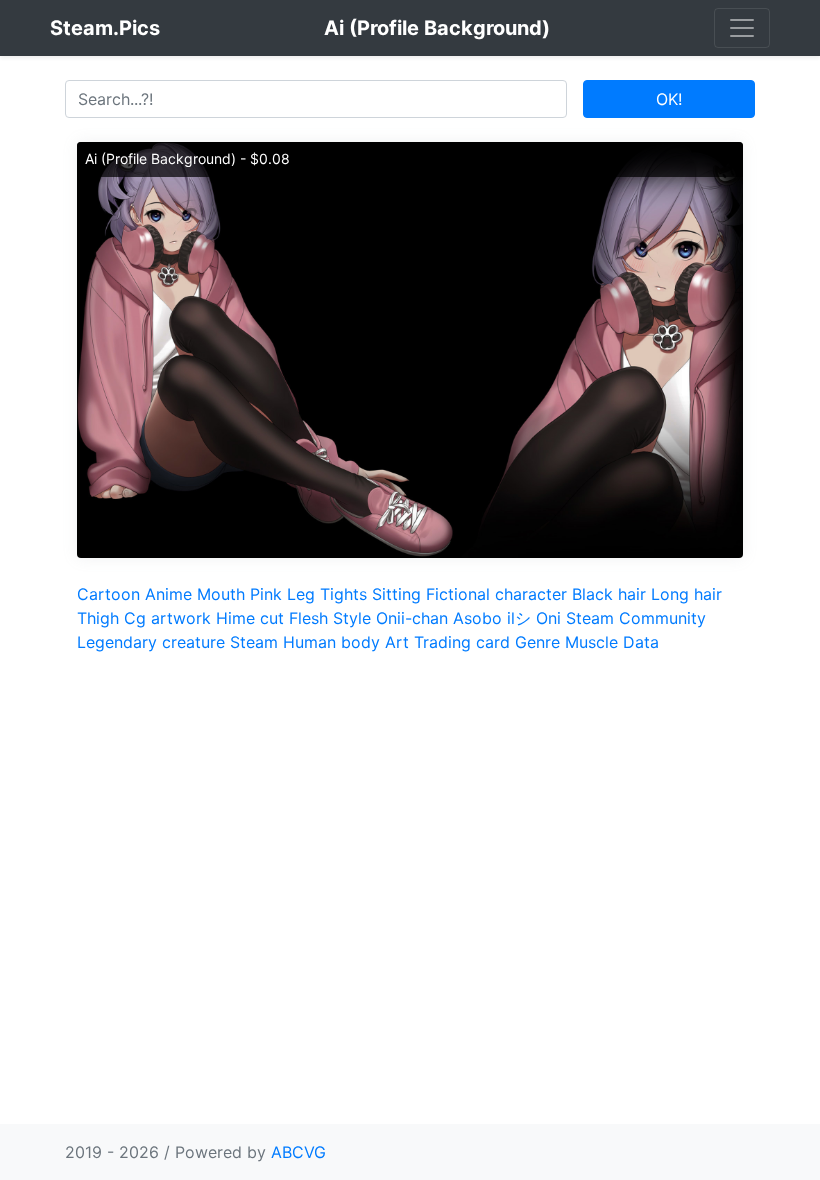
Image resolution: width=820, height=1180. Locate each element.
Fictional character (496, 594)
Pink (266, 594)
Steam (254, 642)
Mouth (221, 594)
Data (641, 642)
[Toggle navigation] (742, 28)
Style (352, 618)
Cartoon (108, 594)
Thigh (98, 618)
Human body (331, 642)
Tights (343, 594)
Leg (301, 594)
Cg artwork (167, 618)
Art (397, 642)
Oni (548, 618)
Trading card (462, 642)
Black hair (609, 594)
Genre (537, 642)
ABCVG (298, 1152)
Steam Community (636, 618)
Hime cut (250, 618)
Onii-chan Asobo (439, 618)
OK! (669, 99)
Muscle (591, 642)
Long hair (686, 594)
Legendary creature (151, 642)
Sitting (396, 594)
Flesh (308, 618)
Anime (168, 594)
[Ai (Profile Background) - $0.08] (410, 348)
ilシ (519, 618)
